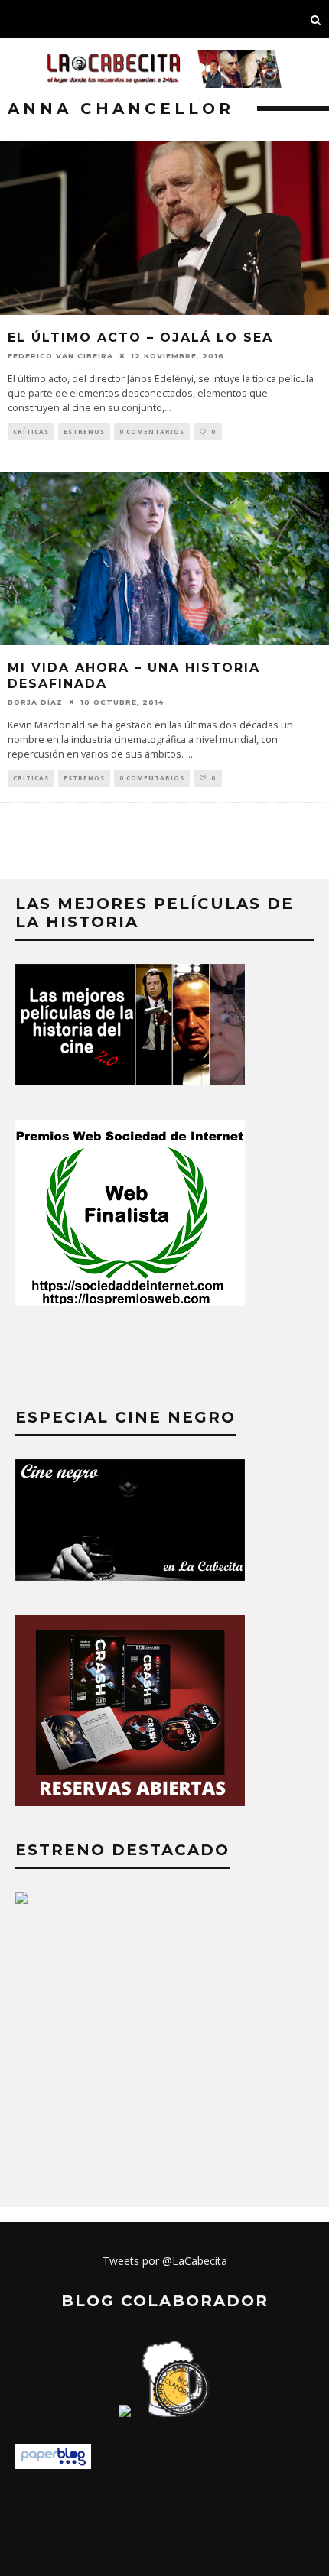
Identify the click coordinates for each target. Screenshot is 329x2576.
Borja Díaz (35, 701)
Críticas (31, 431)
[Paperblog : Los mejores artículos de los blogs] (53, 2465)
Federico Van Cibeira (60, 356)
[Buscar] (316, 19)
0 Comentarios (152, 431)
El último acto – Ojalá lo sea (140, 337)
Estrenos (84, 431)
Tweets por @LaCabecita (165, 2261)
